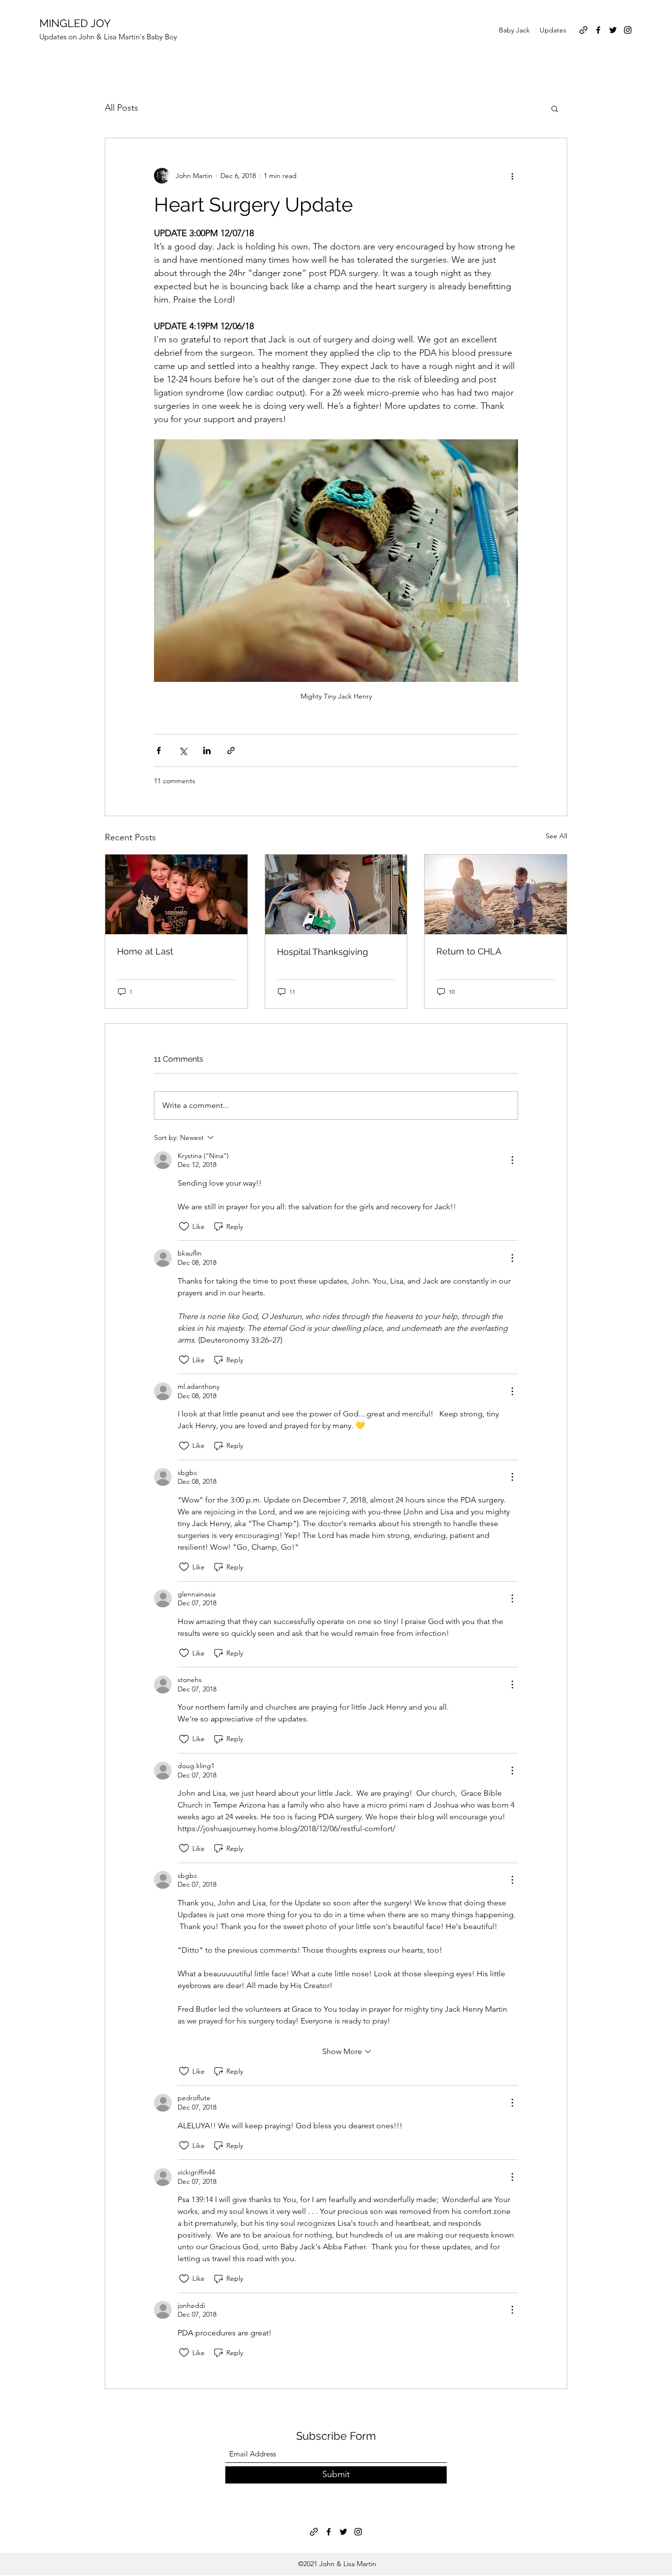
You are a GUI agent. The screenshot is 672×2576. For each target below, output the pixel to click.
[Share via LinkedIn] (207, 751)
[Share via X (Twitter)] (183, 751)
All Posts (122, 108)
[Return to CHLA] (496, 894)
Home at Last (145, 951)
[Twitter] (613, 30)
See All (556, 836)
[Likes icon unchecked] (184, 1227)
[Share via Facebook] (159, 751)
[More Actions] (512, 1160)
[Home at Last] (176, 894)
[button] (555, 108)
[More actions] (512, 176)
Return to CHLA (469, 951)
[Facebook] (598, 30)
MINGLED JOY (75, 23)
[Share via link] (231, 751)
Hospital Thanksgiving (322, 952)
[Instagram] (628, 30)
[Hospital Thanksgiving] (336, 894)
